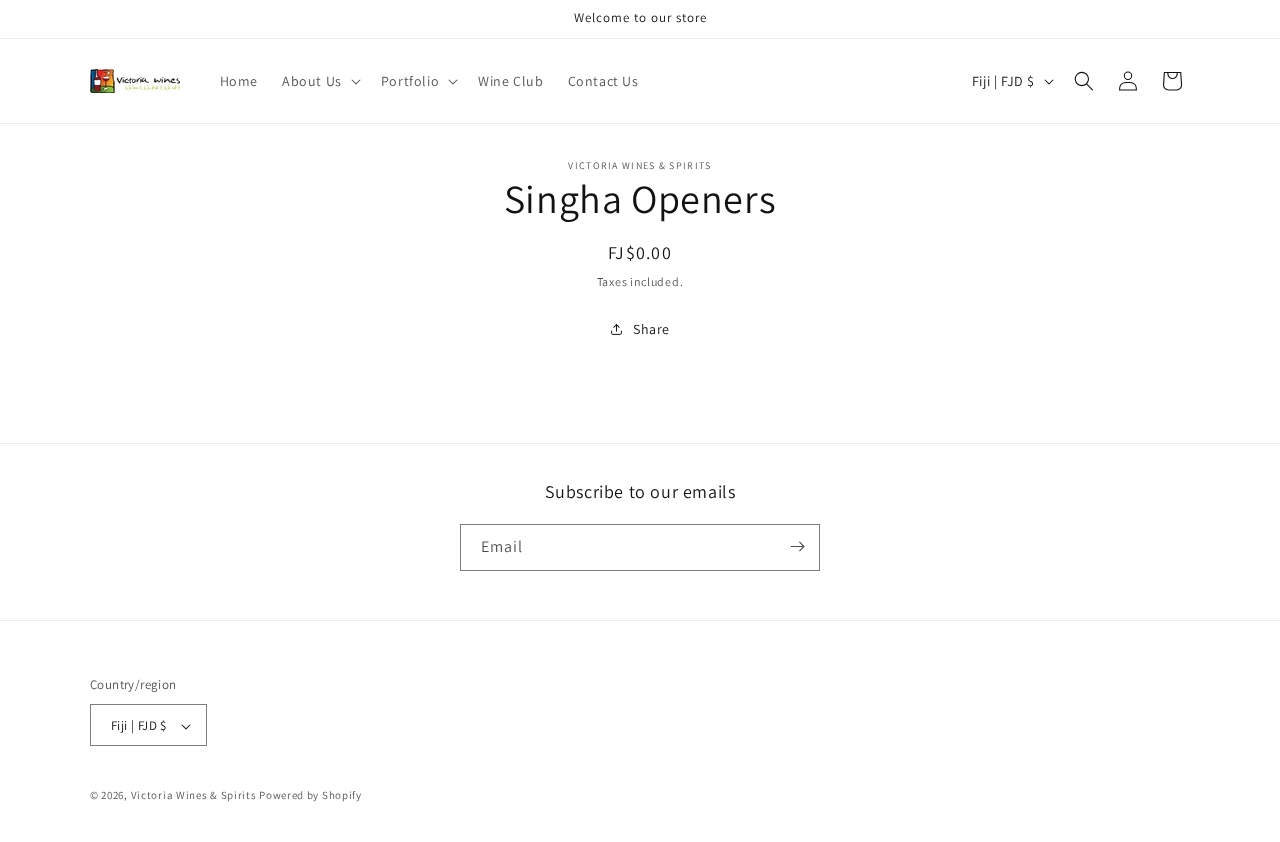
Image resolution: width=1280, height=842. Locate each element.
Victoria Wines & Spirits (194, 796)
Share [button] (651, 329)
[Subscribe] (797, 546)
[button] (319, 81)
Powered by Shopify (310, 796)
